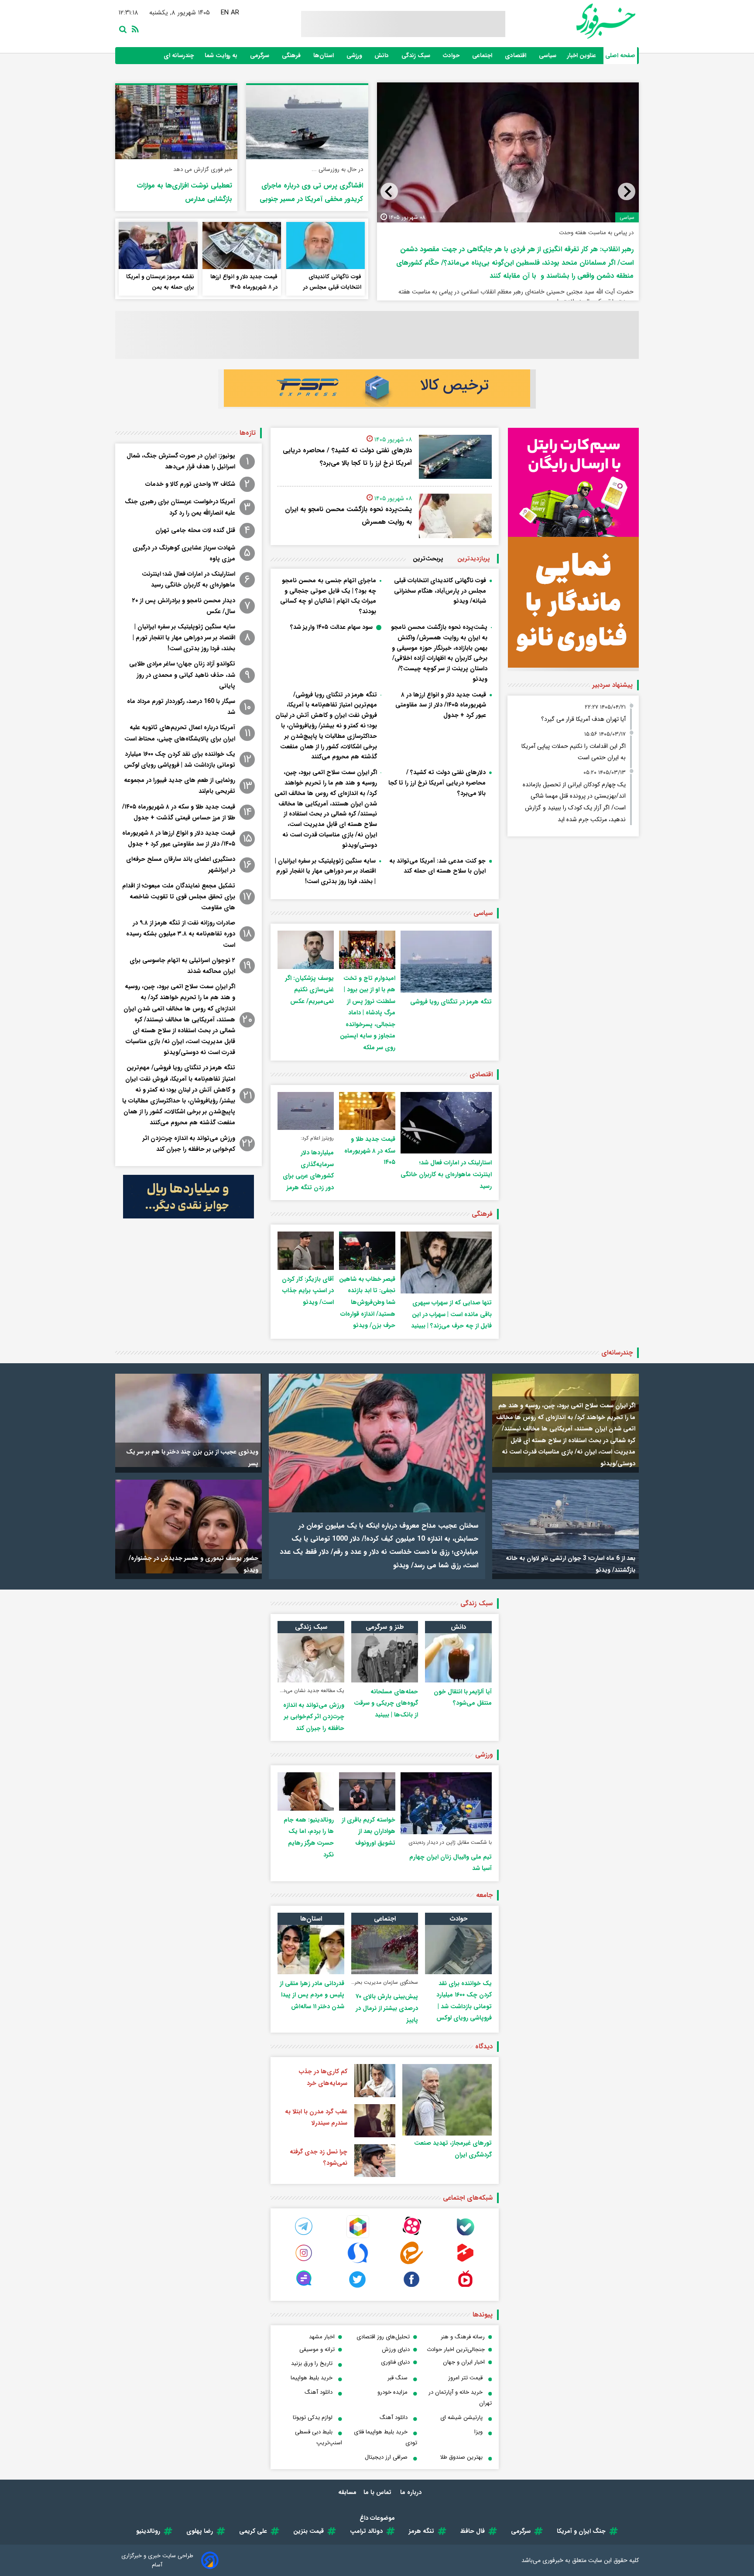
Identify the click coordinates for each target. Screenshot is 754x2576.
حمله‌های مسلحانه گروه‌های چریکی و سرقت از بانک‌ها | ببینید (386, 1703)
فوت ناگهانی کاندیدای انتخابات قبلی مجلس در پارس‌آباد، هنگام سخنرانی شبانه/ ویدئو (331, 283)
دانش (382, 56)
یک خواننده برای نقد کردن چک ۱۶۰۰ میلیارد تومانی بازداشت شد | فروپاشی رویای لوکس (180, 759)
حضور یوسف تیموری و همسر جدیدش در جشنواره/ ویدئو (194, 1564)
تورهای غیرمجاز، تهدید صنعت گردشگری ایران (453, 2149)
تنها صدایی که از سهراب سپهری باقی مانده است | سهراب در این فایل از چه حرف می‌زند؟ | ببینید (451, 1314)
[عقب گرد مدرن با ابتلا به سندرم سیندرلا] (375, 2121)
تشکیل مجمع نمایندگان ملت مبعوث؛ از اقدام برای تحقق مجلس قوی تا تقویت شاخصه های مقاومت (179, 897)
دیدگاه (484, 2047)
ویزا (478, 2432)
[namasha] (465, 2288)
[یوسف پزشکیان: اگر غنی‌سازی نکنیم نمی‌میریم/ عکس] (306, 950)
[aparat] (411, 2236)
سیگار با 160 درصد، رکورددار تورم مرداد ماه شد (181, 707)
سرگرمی (260, 56)
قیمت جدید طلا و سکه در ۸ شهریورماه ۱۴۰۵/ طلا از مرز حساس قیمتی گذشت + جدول (179, 812)
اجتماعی (483, 56)
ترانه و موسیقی (317, 2349)
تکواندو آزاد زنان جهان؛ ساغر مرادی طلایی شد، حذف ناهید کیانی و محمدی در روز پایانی (182, 675)
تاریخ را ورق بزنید (312, 2363)
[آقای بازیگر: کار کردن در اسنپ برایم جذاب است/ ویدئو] (306, 1250)
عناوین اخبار (582, 56)
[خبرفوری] (585, 21)
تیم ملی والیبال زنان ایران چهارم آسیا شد (451, 1863)
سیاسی (548, 56)
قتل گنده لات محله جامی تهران (195, 530)
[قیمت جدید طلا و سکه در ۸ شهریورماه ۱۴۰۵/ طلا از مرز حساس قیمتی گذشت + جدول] (367, 1111)
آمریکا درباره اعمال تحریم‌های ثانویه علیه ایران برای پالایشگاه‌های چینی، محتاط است (180, 733)
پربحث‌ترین (428, 559)
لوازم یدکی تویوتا (313, 2417)
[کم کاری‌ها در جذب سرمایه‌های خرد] (375, 2081)
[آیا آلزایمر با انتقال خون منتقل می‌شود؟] (458, 1658)
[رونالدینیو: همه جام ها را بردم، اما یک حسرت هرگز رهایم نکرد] (306, 1791)
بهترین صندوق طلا (461, 2457)
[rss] (134, 29)
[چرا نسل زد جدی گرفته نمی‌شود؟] (375, 2161)
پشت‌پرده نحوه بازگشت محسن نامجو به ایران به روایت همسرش (348, 516)
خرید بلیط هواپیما (312, 2378)
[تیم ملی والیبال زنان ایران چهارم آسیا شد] (446, 1803)
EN (225, 13)
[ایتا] (411, 2262)
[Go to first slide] (389, 191)
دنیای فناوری (395, 2362)
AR (235, 13)
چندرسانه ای (180, 56)
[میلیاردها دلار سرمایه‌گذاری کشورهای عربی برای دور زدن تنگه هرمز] (306, 1111)
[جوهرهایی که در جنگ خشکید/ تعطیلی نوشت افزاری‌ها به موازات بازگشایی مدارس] (176, 122)
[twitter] (358, 2288)
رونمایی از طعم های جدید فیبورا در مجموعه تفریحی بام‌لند (180, 786)
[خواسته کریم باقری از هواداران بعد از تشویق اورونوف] (367, 1791)
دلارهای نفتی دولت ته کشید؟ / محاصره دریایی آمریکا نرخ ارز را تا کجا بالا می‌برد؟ (347, 457)
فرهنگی (292, 56)
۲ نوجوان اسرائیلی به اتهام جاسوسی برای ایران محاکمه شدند (182, 966)
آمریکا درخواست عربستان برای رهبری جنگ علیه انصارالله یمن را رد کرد (180, 507)
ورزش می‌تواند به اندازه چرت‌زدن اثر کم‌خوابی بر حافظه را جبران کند (189, 1144)
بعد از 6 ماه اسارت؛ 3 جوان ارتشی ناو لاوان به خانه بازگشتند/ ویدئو (571, 1564)
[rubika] (358, 2236)
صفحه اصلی (620, 56)
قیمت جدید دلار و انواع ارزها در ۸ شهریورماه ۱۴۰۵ (244, 282)
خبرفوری (553, 2560)
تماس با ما (378, 2492)
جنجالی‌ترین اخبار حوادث (456, 2349)
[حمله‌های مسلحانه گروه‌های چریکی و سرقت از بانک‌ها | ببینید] (385, 1658)
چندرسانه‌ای (617, 1353)
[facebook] (411, 2288)
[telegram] (304, 2236)
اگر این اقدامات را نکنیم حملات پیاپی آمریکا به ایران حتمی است (574, 752)
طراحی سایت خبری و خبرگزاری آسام (157, 2560)
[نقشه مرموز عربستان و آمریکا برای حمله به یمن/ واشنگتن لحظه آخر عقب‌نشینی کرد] (158, 245)
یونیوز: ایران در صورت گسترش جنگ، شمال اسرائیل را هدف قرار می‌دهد (181, 461)
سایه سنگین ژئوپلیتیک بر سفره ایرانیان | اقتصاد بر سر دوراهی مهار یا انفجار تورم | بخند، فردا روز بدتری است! (325, 871)
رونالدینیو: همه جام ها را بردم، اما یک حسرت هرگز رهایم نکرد (309, 1837)
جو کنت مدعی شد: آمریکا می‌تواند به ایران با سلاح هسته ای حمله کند (437, 866)
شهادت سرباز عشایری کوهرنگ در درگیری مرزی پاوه (184, 553)
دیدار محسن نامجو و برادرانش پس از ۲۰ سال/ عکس (184, 606)
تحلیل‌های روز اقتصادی (383, 2337)
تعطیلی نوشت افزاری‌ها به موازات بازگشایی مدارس (184, 191)
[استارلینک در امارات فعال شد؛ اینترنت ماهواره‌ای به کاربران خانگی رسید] (446, 1123)
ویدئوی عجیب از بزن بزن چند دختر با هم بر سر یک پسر (192, 1458)
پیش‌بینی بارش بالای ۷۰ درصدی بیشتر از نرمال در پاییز (387, 2008)
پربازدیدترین (474, 559)
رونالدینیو (148, 2531)
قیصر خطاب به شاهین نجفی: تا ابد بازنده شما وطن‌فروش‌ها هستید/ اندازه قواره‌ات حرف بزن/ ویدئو (367, 1302)
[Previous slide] (627, 191)
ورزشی (355, 56)
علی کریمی (253, 2531)
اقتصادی (516, 56)
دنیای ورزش (396, 2349)
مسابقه (347, 2492)
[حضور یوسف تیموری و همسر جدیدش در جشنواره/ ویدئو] (188, 1527)
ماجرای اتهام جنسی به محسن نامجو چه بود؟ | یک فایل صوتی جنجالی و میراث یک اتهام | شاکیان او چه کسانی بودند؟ (513, 245)
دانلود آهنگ (319, 2392)
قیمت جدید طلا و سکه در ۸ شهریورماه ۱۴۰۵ (370, 1151)
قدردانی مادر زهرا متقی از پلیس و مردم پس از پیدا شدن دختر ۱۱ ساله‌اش (312, 1995)
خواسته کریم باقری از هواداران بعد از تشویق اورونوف (368, 1831)
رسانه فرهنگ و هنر (463, 2337)
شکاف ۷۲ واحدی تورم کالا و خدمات (190, 484)
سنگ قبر (398, 2378)
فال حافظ (473, 2531)
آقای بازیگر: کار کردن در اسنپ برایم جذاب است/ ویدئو (308, 1291)
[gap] (304, 2288)
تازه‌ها (248, 433)
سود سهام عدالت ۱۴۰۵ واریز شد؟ (331, 627)
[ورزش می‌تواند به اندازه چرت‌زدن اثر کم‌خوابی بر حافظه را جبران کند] (311, 1658)
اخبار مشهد (322, 2337)
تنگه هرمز (422, 2531)
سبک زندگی (417, 56)
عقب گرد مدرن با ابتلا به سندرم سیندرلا (316, 2117)
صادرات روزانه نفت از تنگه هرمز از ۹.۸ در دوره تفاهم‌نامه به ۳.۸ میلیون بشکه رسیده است (181, 934)
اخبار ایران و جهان (464, 2362)
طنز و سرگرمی (385, 1627)
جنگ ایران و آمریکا (581, 2531)
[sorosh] (358, 2262)
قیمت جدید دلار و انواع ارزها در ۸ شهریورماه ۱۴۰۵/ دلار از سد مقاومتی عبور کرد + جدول (441, 705)
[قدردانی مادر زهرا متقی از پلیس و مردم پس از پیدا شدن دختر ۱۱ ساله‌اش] (311, 1950)
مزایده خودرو (392, 2392)
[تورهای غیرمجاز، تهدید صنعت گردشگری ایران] (447, 2100)
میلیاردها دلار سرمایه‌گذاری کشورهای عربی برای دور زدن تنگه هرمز (308, 1170)
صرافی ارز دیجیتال (386, 2457)
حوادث (452, 56)
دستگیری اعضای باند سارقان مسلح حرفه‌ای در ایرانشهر (181, 865)
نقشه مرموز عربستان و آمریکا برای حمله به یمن (160, 282)
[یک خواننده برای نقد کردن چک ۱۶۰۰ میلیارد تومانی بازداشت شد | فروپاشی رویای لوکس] (458, 1950)
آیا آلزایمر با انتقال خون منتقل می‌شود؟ (463, 1697)
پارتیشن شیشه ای (461, 2417)
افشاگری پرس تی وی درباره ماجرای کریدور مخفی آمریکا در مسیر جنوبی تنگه (311, 191)
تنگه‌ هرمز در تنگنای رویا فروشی (451, 1002)
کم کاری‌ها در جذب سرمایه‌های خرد (323, 2077)
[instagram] (304, 2262)
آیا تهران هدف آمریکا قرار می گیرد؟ (583, 719)
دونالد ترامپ (366, 2531)
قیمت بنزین (308, 2531)
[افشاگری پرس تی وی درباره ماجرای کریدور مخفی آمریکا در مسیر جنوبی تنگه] (307, 122)
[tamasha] (465, 2262)
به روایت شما (222, 56)
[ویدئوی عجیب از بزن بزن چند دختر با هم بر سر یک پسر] (188, 1421)
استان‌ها (324, 56)
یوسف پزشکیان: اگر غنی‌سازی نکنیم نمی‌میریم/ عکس (310, 990)
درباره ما (412, 2492)
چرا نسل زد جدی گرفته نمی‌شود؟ (319, 2158)
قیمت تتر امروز (465, 2378)
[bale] (465, 2236)
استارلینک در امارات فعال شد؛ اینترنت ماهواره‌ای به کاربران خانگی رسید (446, 1174)
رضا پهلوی (200, 2531)
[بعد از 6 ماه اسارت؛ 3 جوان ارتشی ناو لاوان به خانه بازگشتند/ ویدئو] (565, 1527)
